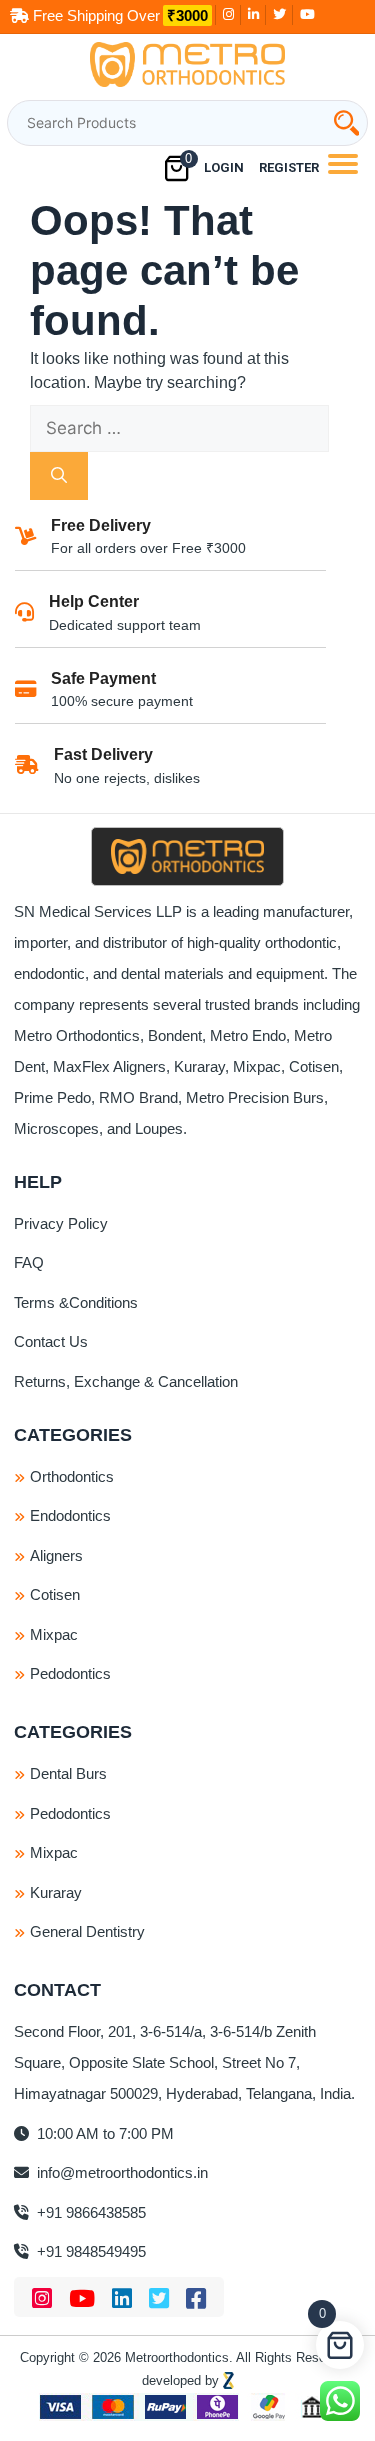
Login (224, 167)
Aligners (56, 1555)
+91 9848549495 (89, 2251)
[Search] (59, 476)
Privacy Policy (61, 1223)
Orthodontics (72, 1476)
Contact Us (51, 1341)
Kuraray (56, 1892)
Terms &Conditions (76, 1302)
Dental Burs (68, 1773)
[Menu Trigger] (342, 163)
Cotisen (55, 1594)
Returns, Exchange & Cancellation (126, 1381)
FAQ (29, 1262)
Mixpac (54, 1634)
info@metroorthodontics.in (120, 2172)
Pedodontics (70, 1673)
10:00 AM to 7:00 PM (103, 2133)
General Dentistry (87, 1931)
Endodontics (70, 1515)
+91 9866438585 (89, 2212)
